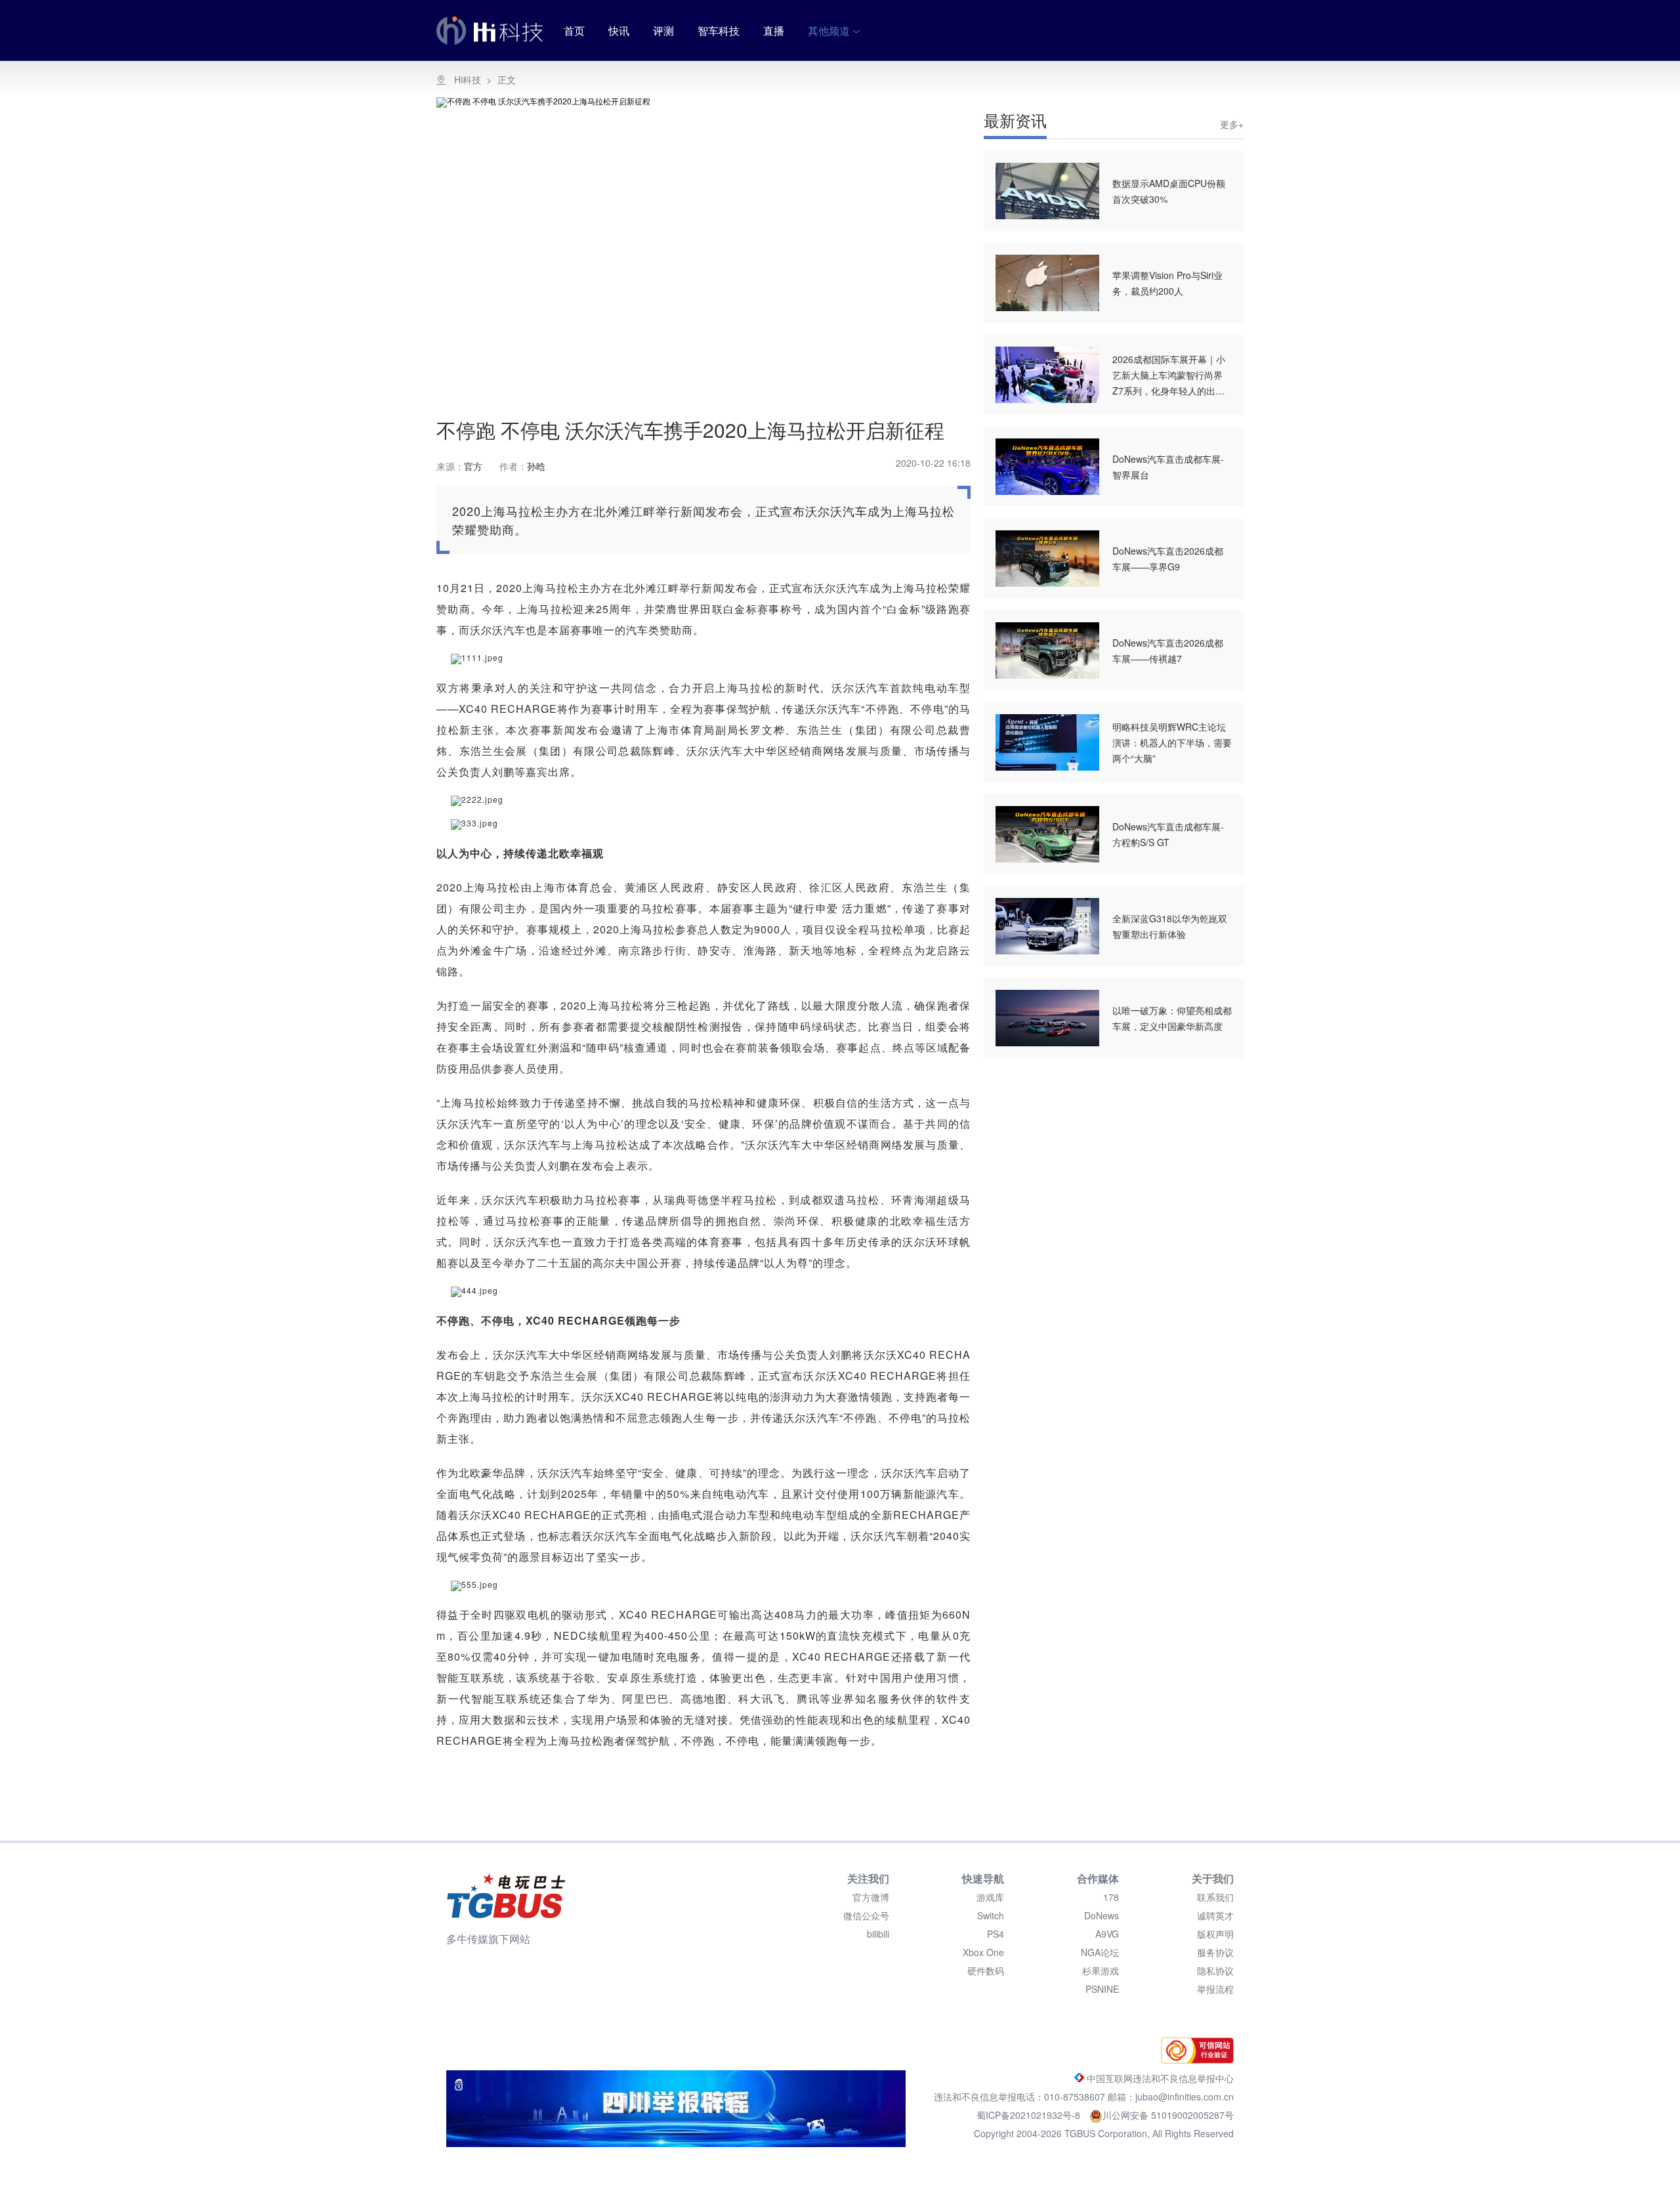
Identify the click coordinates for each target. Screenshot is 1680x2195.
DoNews (1102, 1915)
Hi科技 (468, 79)
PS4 (996, 1934)
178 (1111, 1897)
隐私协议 (1215, 1971)
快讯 (619, 31)
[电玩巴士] (506, 1896)
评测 (663, 31)
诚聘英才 (1215, 1915)
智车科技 (719, 31)
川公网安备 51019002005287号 (1168, 2115)
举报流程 (1215, 1989)
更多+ (1232, 124)
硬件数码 (986, 1971)
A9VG (1107, 1934)
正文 (507, 79)
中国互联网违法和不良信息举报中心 (1159, 2078)
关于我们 (1213, 1878)
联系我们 (1215, 1897)
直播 (774, 31)
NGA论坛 (1100, 1952)
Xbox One (983, 1952)
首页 (574, 31)
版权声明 (1215, 1934)
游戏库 (990, 1897)
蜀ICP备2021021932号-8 (1030, 2115)
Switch (991, 1915)
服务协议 (1215, 1952)
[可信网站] (1194, 2060)
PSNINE (1102, 1989)
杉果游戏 (1101, 1971)
